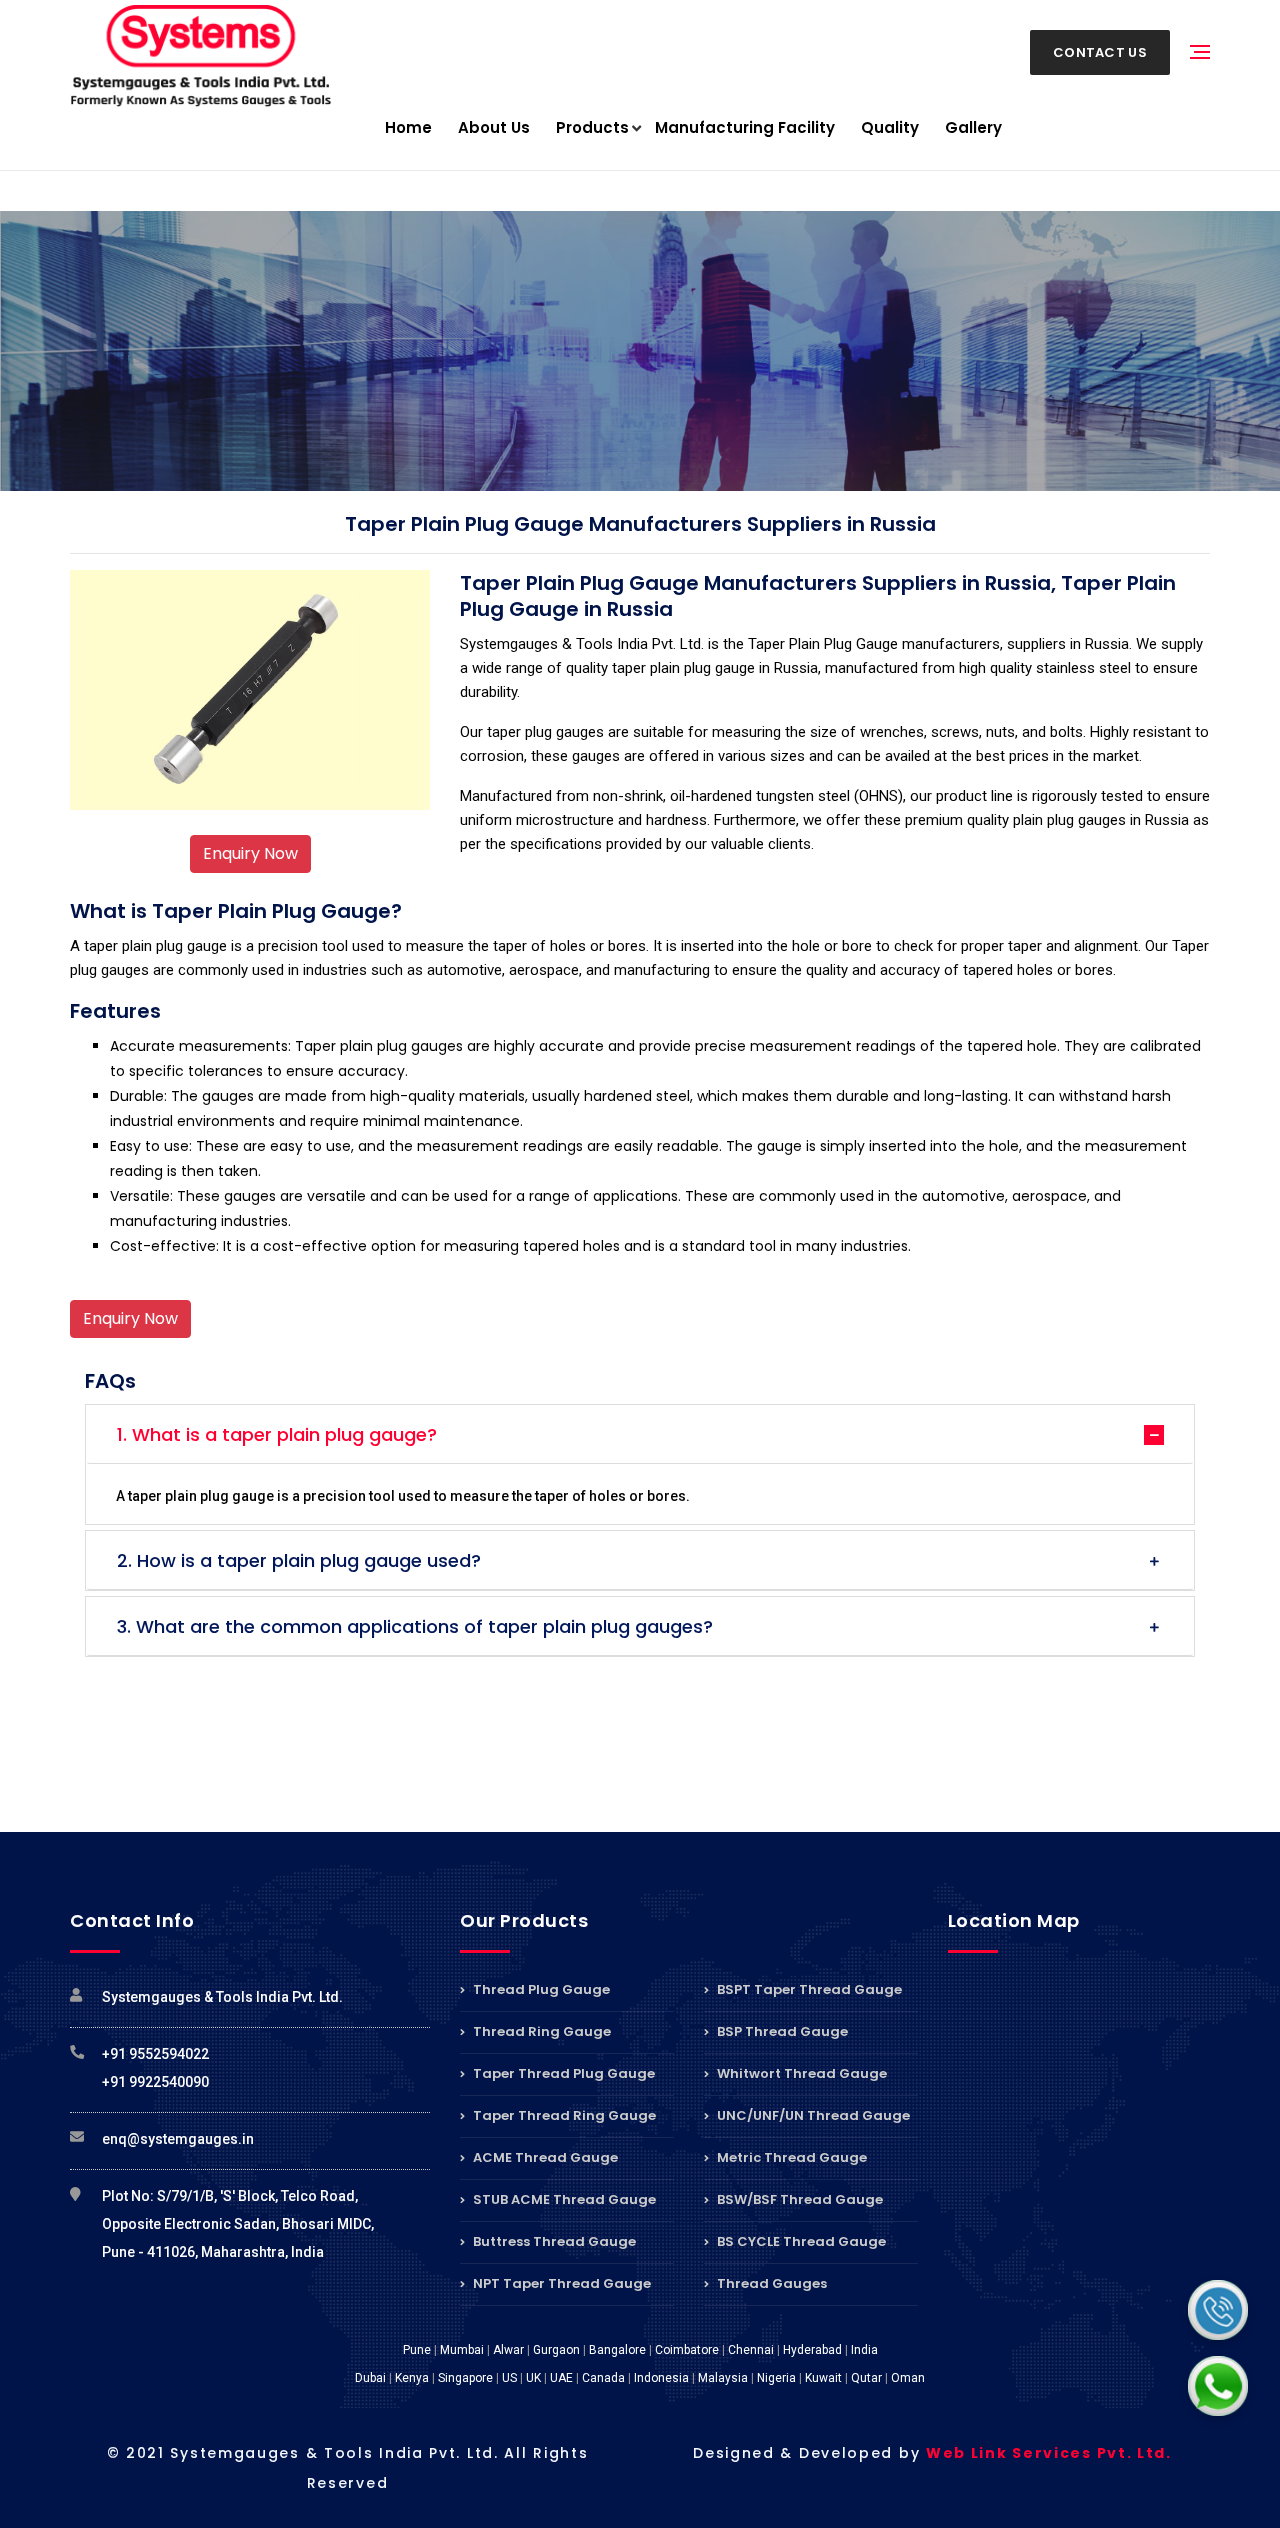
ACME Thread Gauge (544, 2157)
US (509, 2378)
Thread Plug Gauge (540, 1991)
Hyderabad (812, 2350)
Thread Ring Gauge (540, 2031)
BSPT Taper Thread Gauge (808, 1991)
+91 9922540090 (155, 2082)
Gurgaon (556, 2350)
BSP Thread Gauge (781, 2031)
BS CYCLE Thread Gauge (800, 2241)
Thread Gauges (770, 2283)
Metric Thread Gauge (790, 2157)
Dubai (370, 2378)
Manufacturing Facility (745, 127)
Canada (603, 2378)
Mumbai (462, 2350)
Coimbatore (687, 2350)
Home (408, 127)
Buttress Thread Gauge (553, 2241)
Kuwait (823, 2378)
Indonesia (661, 2378)
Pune (417, 2350)
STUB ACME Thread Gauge (563, 2199)
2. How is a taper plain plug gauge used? (299, 1560)
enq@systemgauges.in (178, 2139)
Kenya (412, 2378)
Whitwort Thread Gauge (800, 2073)
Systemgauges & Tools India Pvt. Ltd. (222, 1997)
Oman (908, 2378)
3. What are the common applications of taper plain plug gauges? (415, 1626)
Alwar (508, 2350)
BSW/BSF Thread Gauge (798, 2199)
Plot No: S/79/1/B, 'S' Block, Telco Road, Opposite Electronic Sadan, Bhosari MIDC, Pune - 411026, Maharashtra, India (238, 2224)
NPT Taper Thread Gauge (560, 2283)
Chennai (751, 2350)
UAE (561, 2378)
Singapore (465, 2378)
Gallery (973, 127)
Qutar (866, 2378)
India (864, 2350)
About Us (494, 127)
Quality (890, 127)
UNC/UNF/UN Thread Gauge (812, 2115)
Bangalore (617, 2350)
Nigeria (776, 2378)
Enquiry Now (250, 853)
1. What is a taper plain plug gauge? (277, 1434)
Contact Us (1100, 52)
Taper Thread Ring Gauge (563, 2115)
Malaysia (723, 2378)
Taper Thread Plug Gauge (562, 2073)
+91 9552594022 (155, 2054)
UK (533, 2378)
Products (592, 127)
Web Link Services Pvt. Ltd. (1049, 2453)
